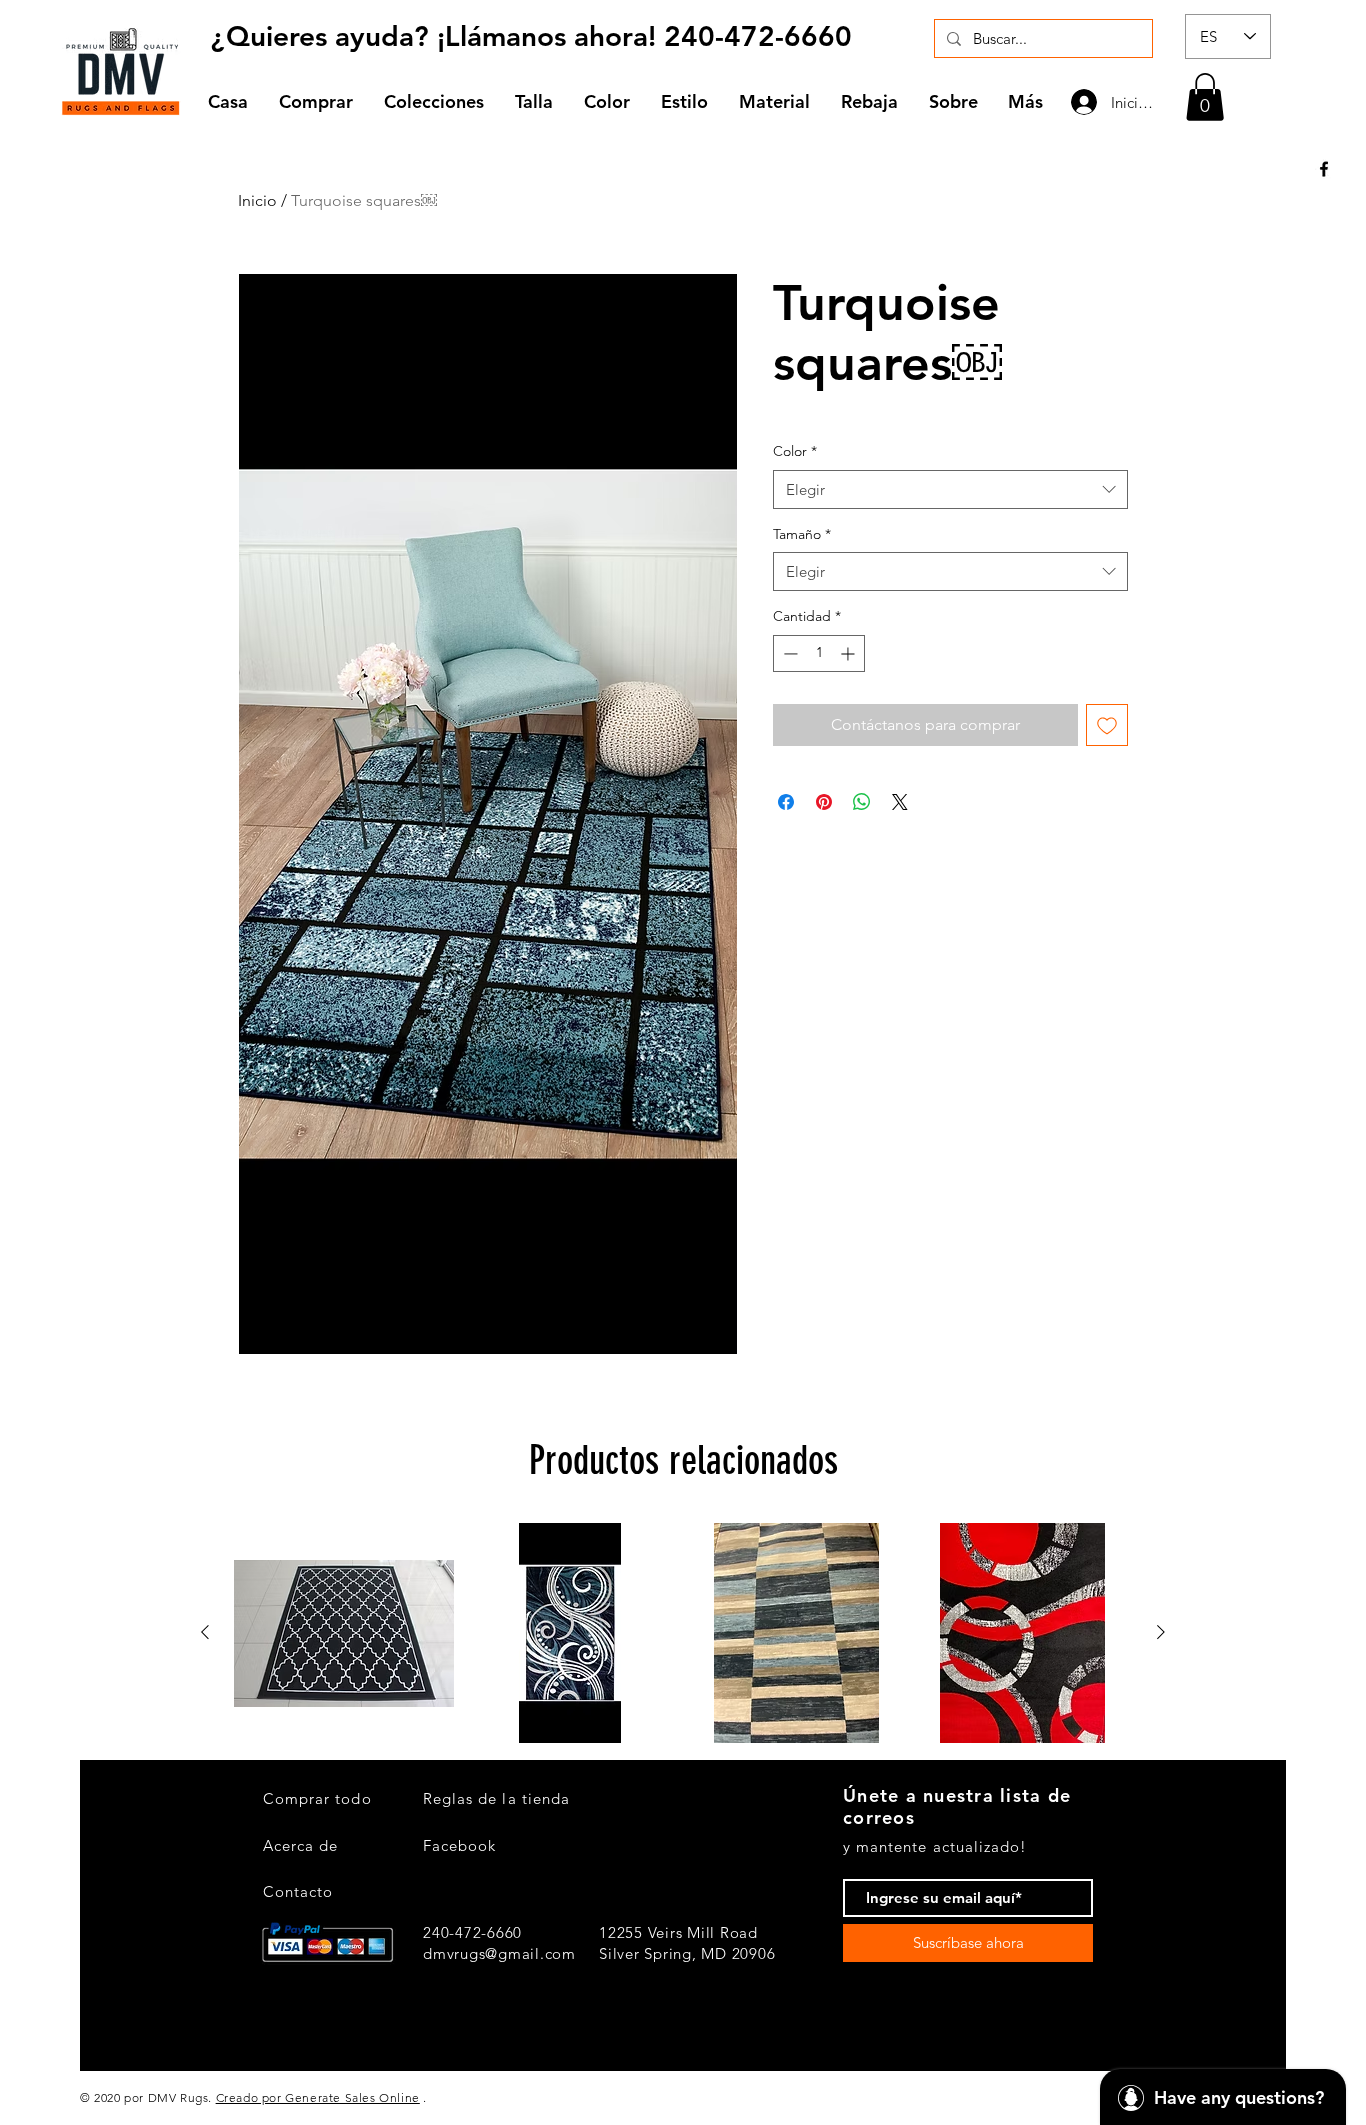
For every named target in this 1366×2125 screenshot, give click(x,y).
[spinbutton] (819, 653)
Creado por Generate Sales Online (318, 2097)
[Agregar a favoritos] (1107, 725)
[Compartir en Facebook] (786, 802)
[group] (683, 1633)
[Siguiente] (1161, 1632)
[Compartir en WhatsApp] (862, 802)
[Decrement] (788, 653)
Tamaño (802, 534)
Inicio (257, 200)
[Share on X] (900, 802)
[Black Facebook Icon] (1324, 169)
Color (795, 451)
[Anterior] (205, 1632)
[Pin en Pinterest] (824, 802)
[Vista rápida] (344, 1633)
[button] (434, 101)
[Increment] (849, 653)
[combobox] (950, 489)
